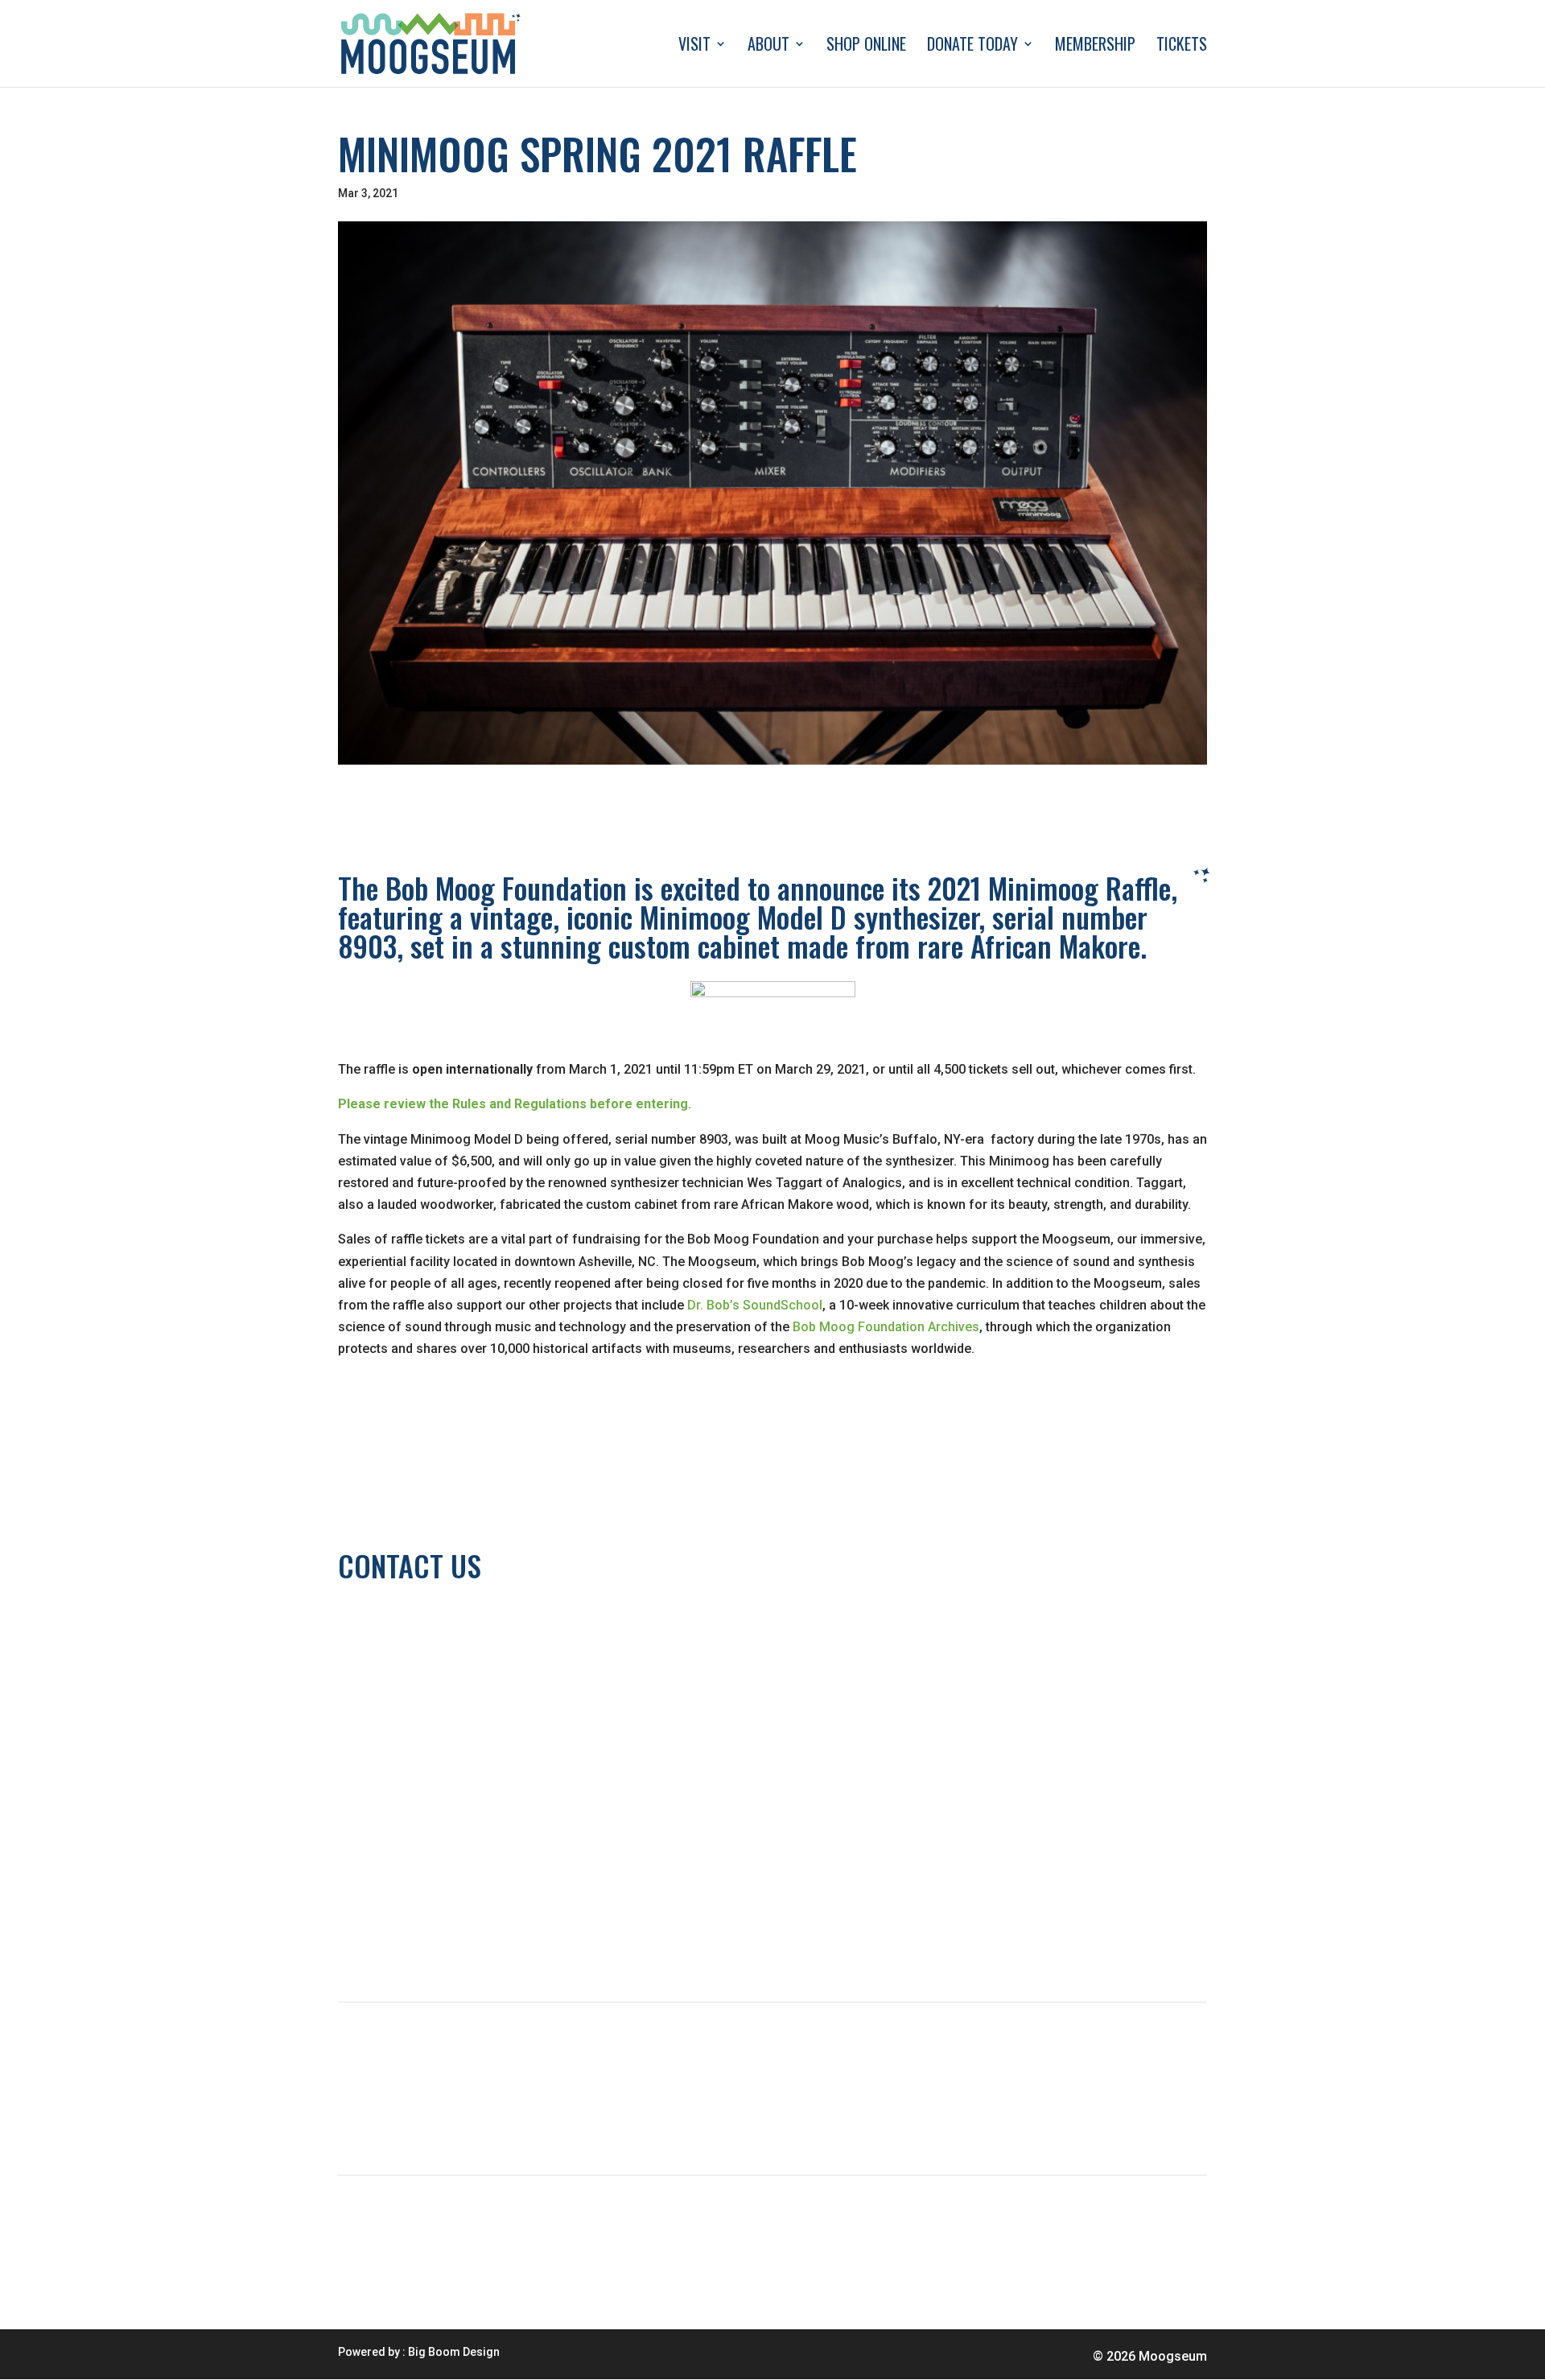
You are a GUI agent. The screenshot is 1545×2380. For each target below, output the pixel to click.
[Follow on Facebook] (415, 1939)
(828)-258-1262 (384, 1622)
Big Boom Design (454, 2352)
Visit (694, 47)
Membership (1095, 47)
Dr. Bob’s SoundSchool (755, 1305)
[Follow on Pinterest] (480, 1939)
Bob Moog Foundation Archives (884, 1327)
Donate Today (972, 47)
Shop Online (866, 47)
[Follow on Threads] (351, 1939)
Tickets (1182, 47)
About (768, 47)
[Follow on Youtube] (383, 1939)
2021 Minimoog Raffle (1049, 887)
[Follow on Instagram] (447, 1939)
